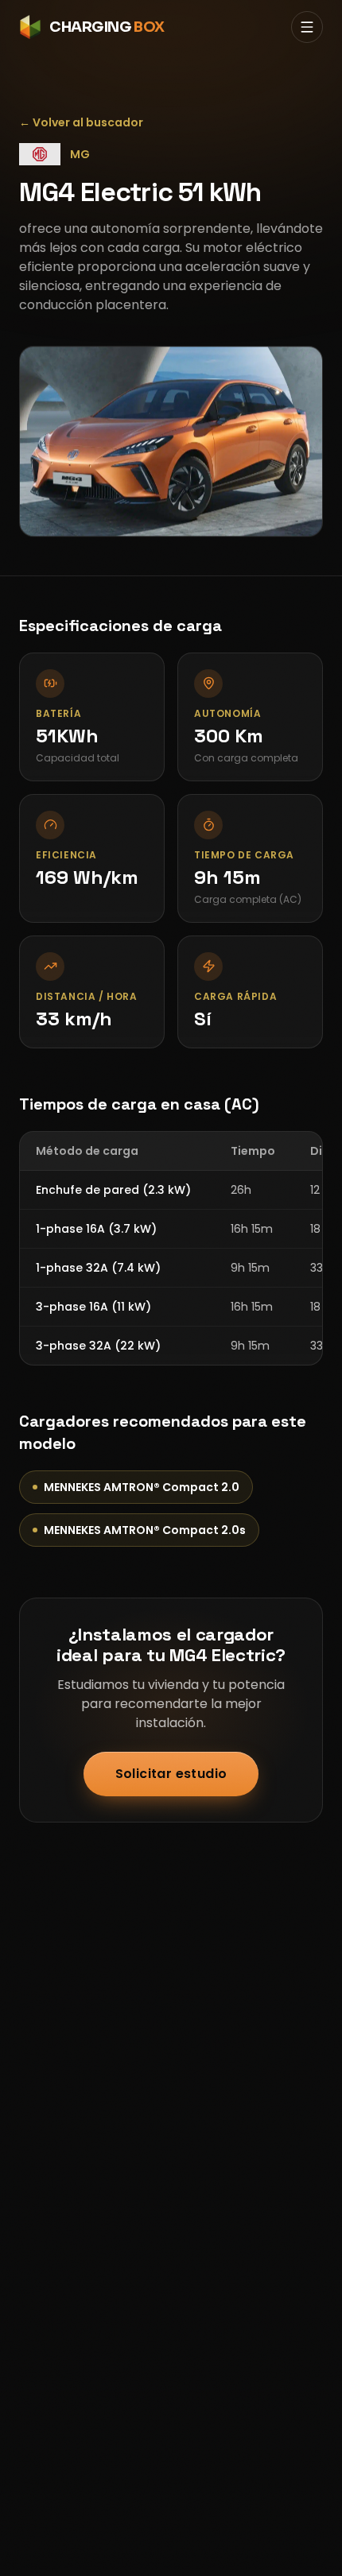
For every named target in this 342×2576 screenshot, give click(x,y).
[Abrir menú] (307, 27)
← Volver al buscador (81, 122)
